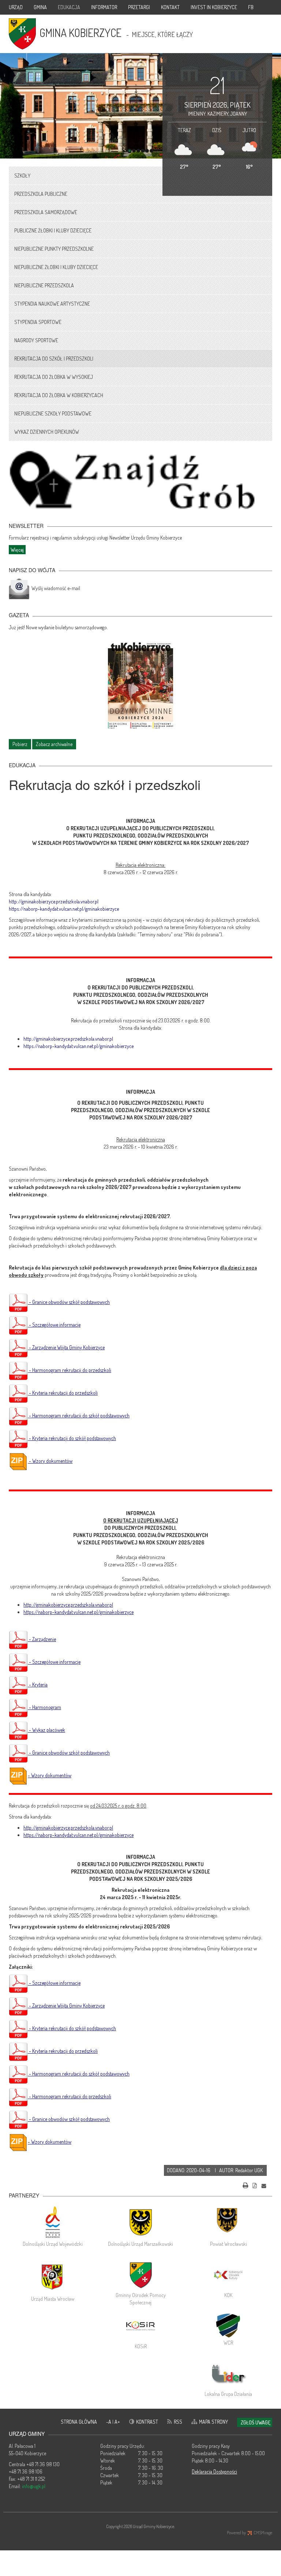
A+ (117, 2422)
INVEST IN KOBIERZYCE (214, 7)
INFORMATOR (104, 7)
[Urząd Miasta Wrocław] (53, 2277)
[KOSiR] (140, 2326)
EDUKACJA (69, 7)
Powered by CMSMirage (250, 2533)
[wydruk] (246, 2185)
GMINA (40, 7)
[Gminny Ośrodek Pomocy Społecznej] (140, 2275)
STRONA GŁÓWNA (79, 2422)
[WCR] (228, 2325)
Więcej (17, 550)
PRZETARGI (139, 7)
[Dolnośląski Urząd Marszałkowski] (140, 2222)
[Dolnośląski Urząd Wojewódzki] (53, 2222)
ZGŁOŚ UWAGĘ (256, 2422)
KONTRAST (147, 2422)
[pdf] (255, 2185)
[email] (264, 2185)
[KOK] (228, 2275)
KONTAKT (170, 7)
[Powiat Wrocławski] (228, 2222)
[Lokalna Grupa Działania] (228, 2374)
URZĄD (16, 7)
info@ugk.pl (34, 2486)
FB (251, 7)
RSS (178, 2422)
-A (109, 2422)
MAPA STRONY (213, 2422)
